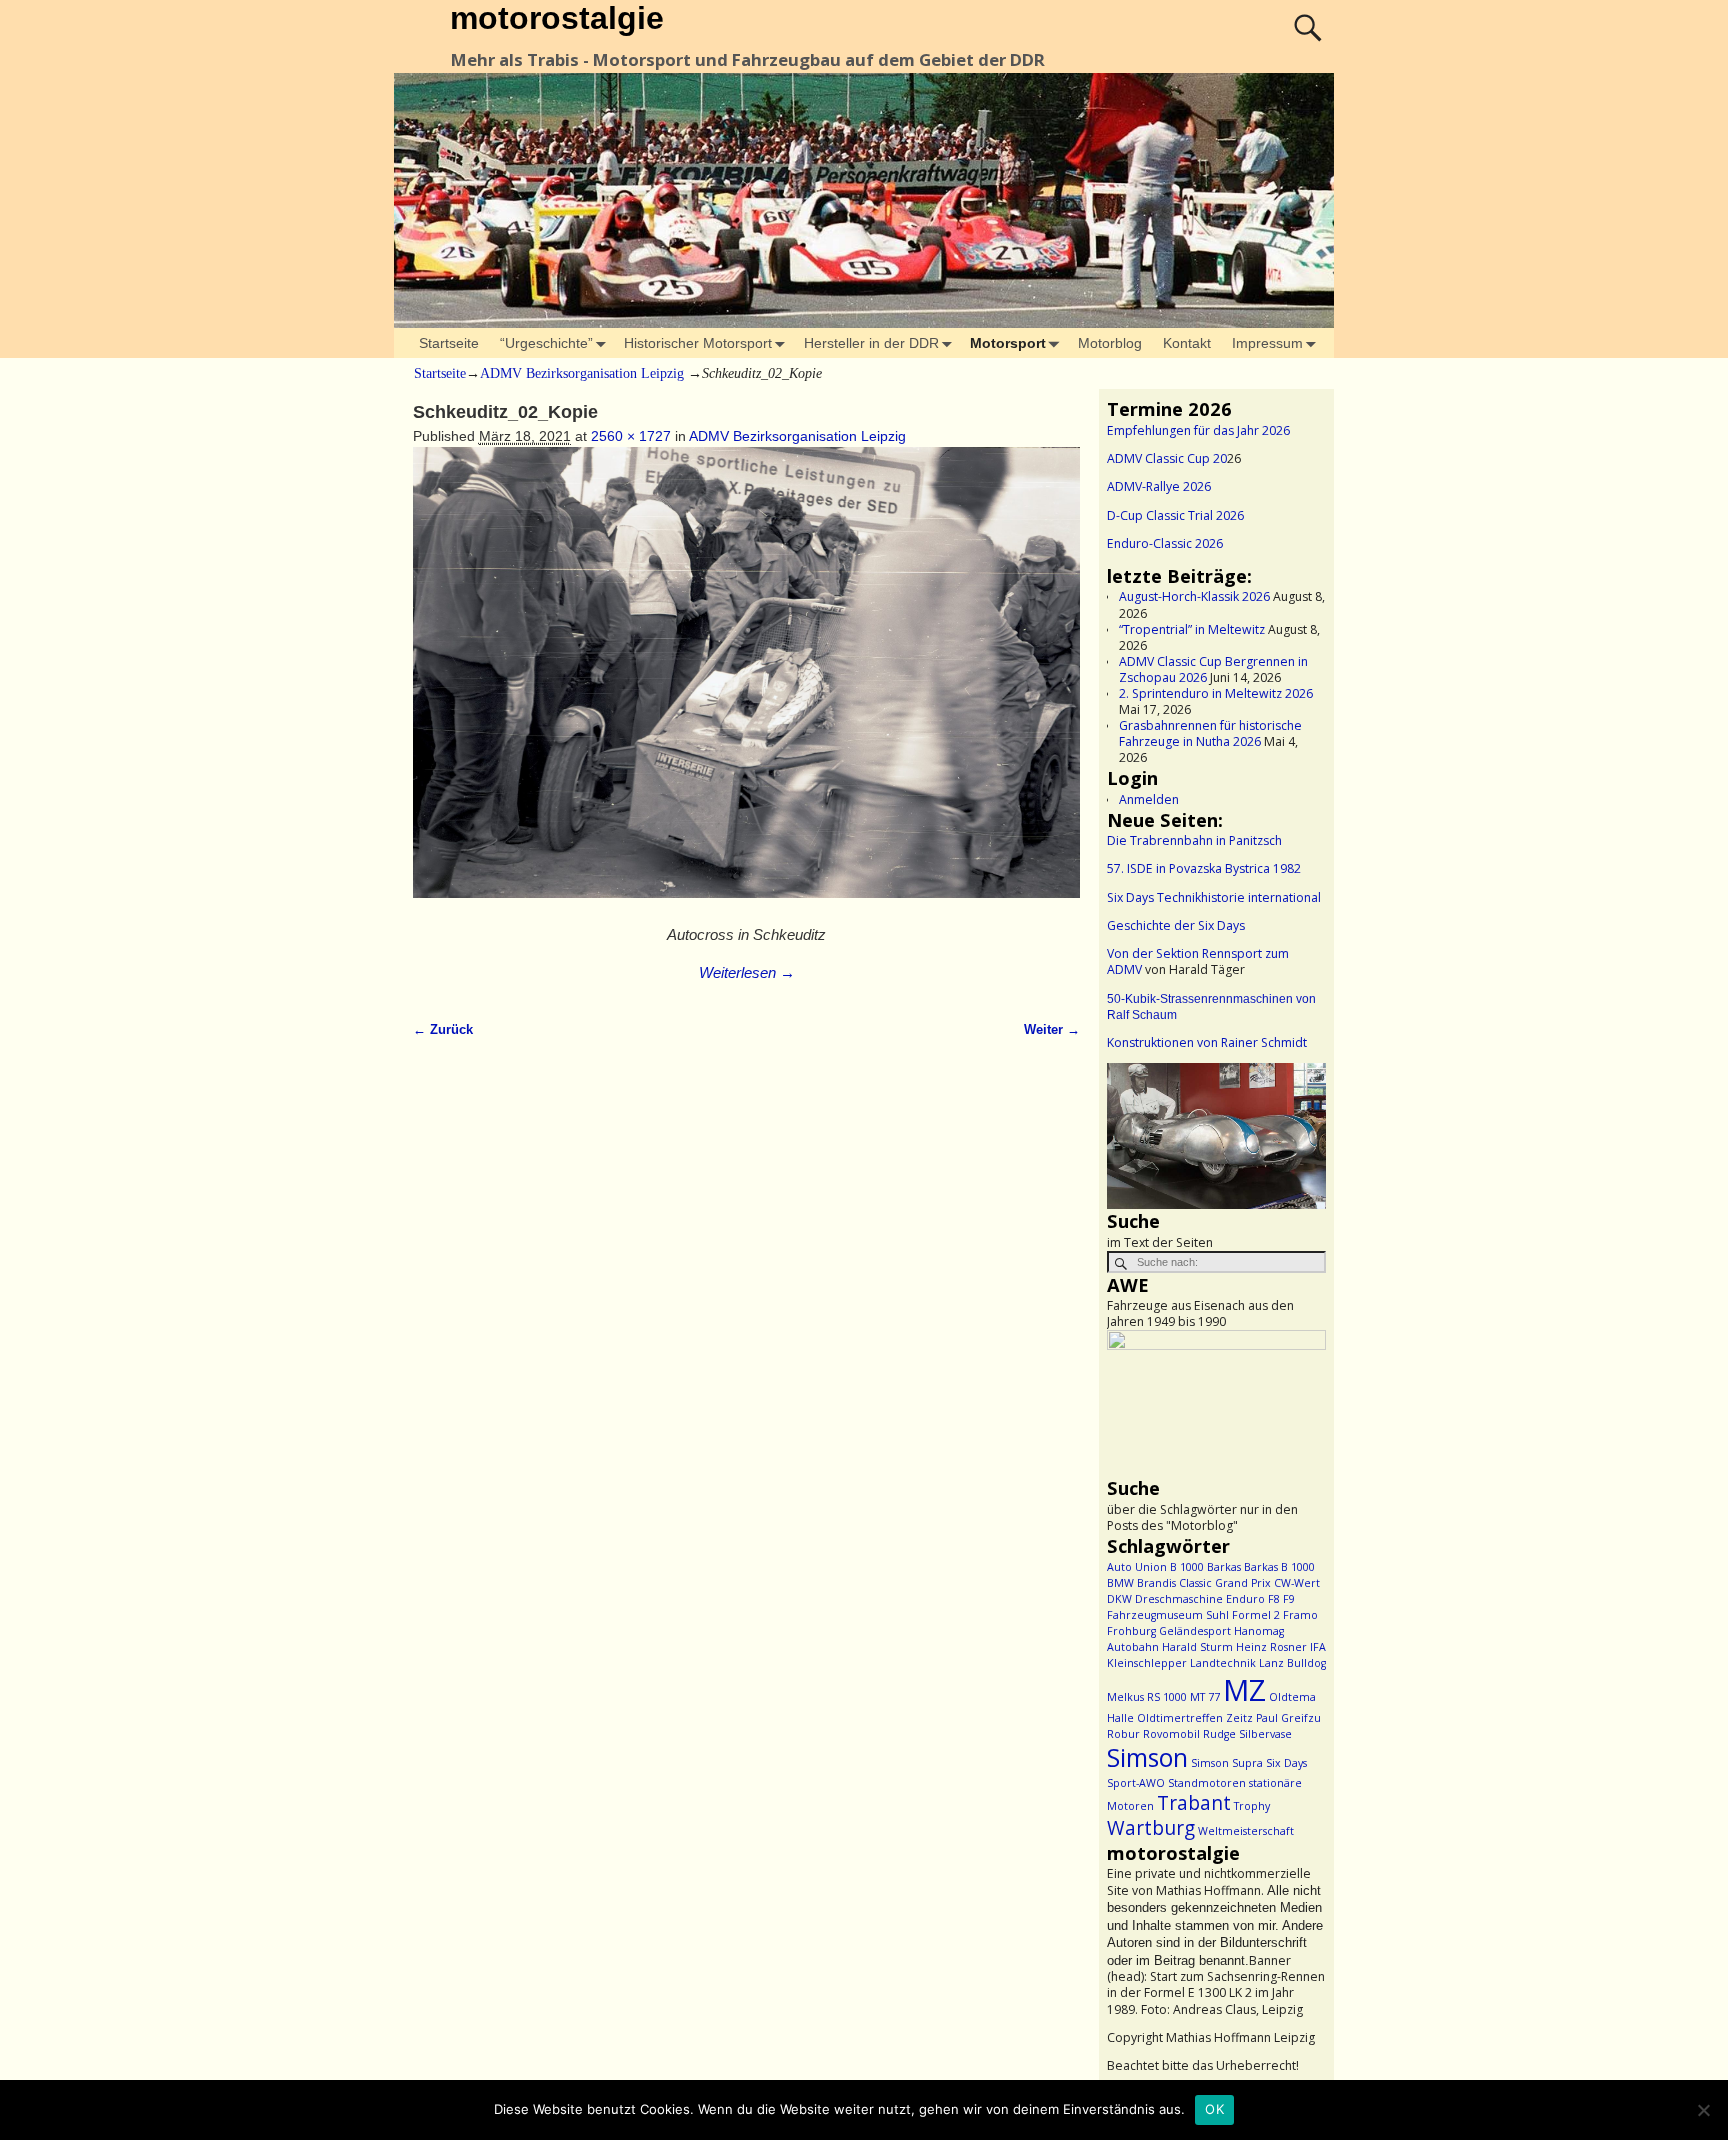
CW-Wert (1297, 1583)
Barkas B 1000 (1279, 1567)
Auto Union (1137, 1567)
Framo (1300, 1615)
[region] (1216, 1136)
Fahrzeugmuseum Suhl (1168, 1615)
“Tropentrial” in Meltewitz (1192, 629)
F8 (1274, 1599)
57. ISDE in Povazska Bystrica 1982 (1204, 868)
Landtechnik (1223, 1663)
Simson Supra (1227, 1763)
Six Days (1286, 1763)
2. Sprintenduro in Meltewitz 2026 (1216, 693)
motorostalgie (557, 18)
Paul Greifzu (1288, 1718)
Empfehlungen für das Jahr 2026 (1198, 430)
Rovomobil (1171, 1734)
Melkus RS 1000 (1147, 1697)
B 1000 (1187, 1567)
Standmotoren (1207, 1783)
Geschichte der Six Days (1176, 925)
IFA (1318, 1647)
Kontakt (1187, 343)
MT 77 (1205, 1697)
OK (1214, 2109)
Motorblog (1110, 343)
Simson (1147, 1757)
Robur (1123, 1734)
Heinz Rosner (1271, 1647)
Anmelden (1149, 799)
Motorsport (1008, 343)
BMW (1120, 1583)
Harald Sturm (1197, 1647)
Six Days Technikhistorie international (1214, 897)
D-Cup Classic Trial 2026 (1175, 515)
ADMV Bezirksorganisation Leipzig (582, 373)
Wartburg (1151, 1828)
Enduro (1245, 1599)
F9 (1289, 1599)
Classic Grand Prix (1225, 1583)
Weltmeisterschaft (1246, 1831)
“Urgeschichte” (546, 343)
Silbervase (1265, 1734)
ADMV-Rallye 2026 (1159, 486)
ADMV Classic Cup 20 (1167, 458)
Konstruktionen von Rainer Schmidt (1207, 1042)
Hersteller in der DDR (871, 343)
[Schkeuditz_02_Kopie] (746, 682)
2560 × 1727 (631, 436)
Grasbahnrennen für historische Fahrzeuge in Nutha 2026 (1210, 733)
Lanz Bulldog (1292, 1663)
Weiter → (1052, 1030)
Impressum (1267, 343)
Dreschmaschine (1179, 1599)
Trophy (1252, 1806)
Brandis (1156, 1583)
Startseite (449, 343)
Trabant (1194, 1803)
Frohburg (1131, 1631)
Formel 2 (1256, 1615)
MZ (1244, 1690)
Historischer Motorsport (698, 343)
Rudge (1219, 1734)
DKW (1119, 1599)
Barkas (1224, 1567)
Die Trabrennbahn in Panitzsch (1194, 840)
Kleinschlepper (1147, 1663)
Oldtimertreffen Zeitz (1195, 1718)
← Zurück (443, 1030)
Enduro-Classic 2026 (1165, 543)
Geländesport (1195, 1631)
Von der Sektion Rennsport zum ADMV (1198, 961)
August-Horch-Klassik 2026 (1194, 596)
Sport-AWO (1136, 1783)
